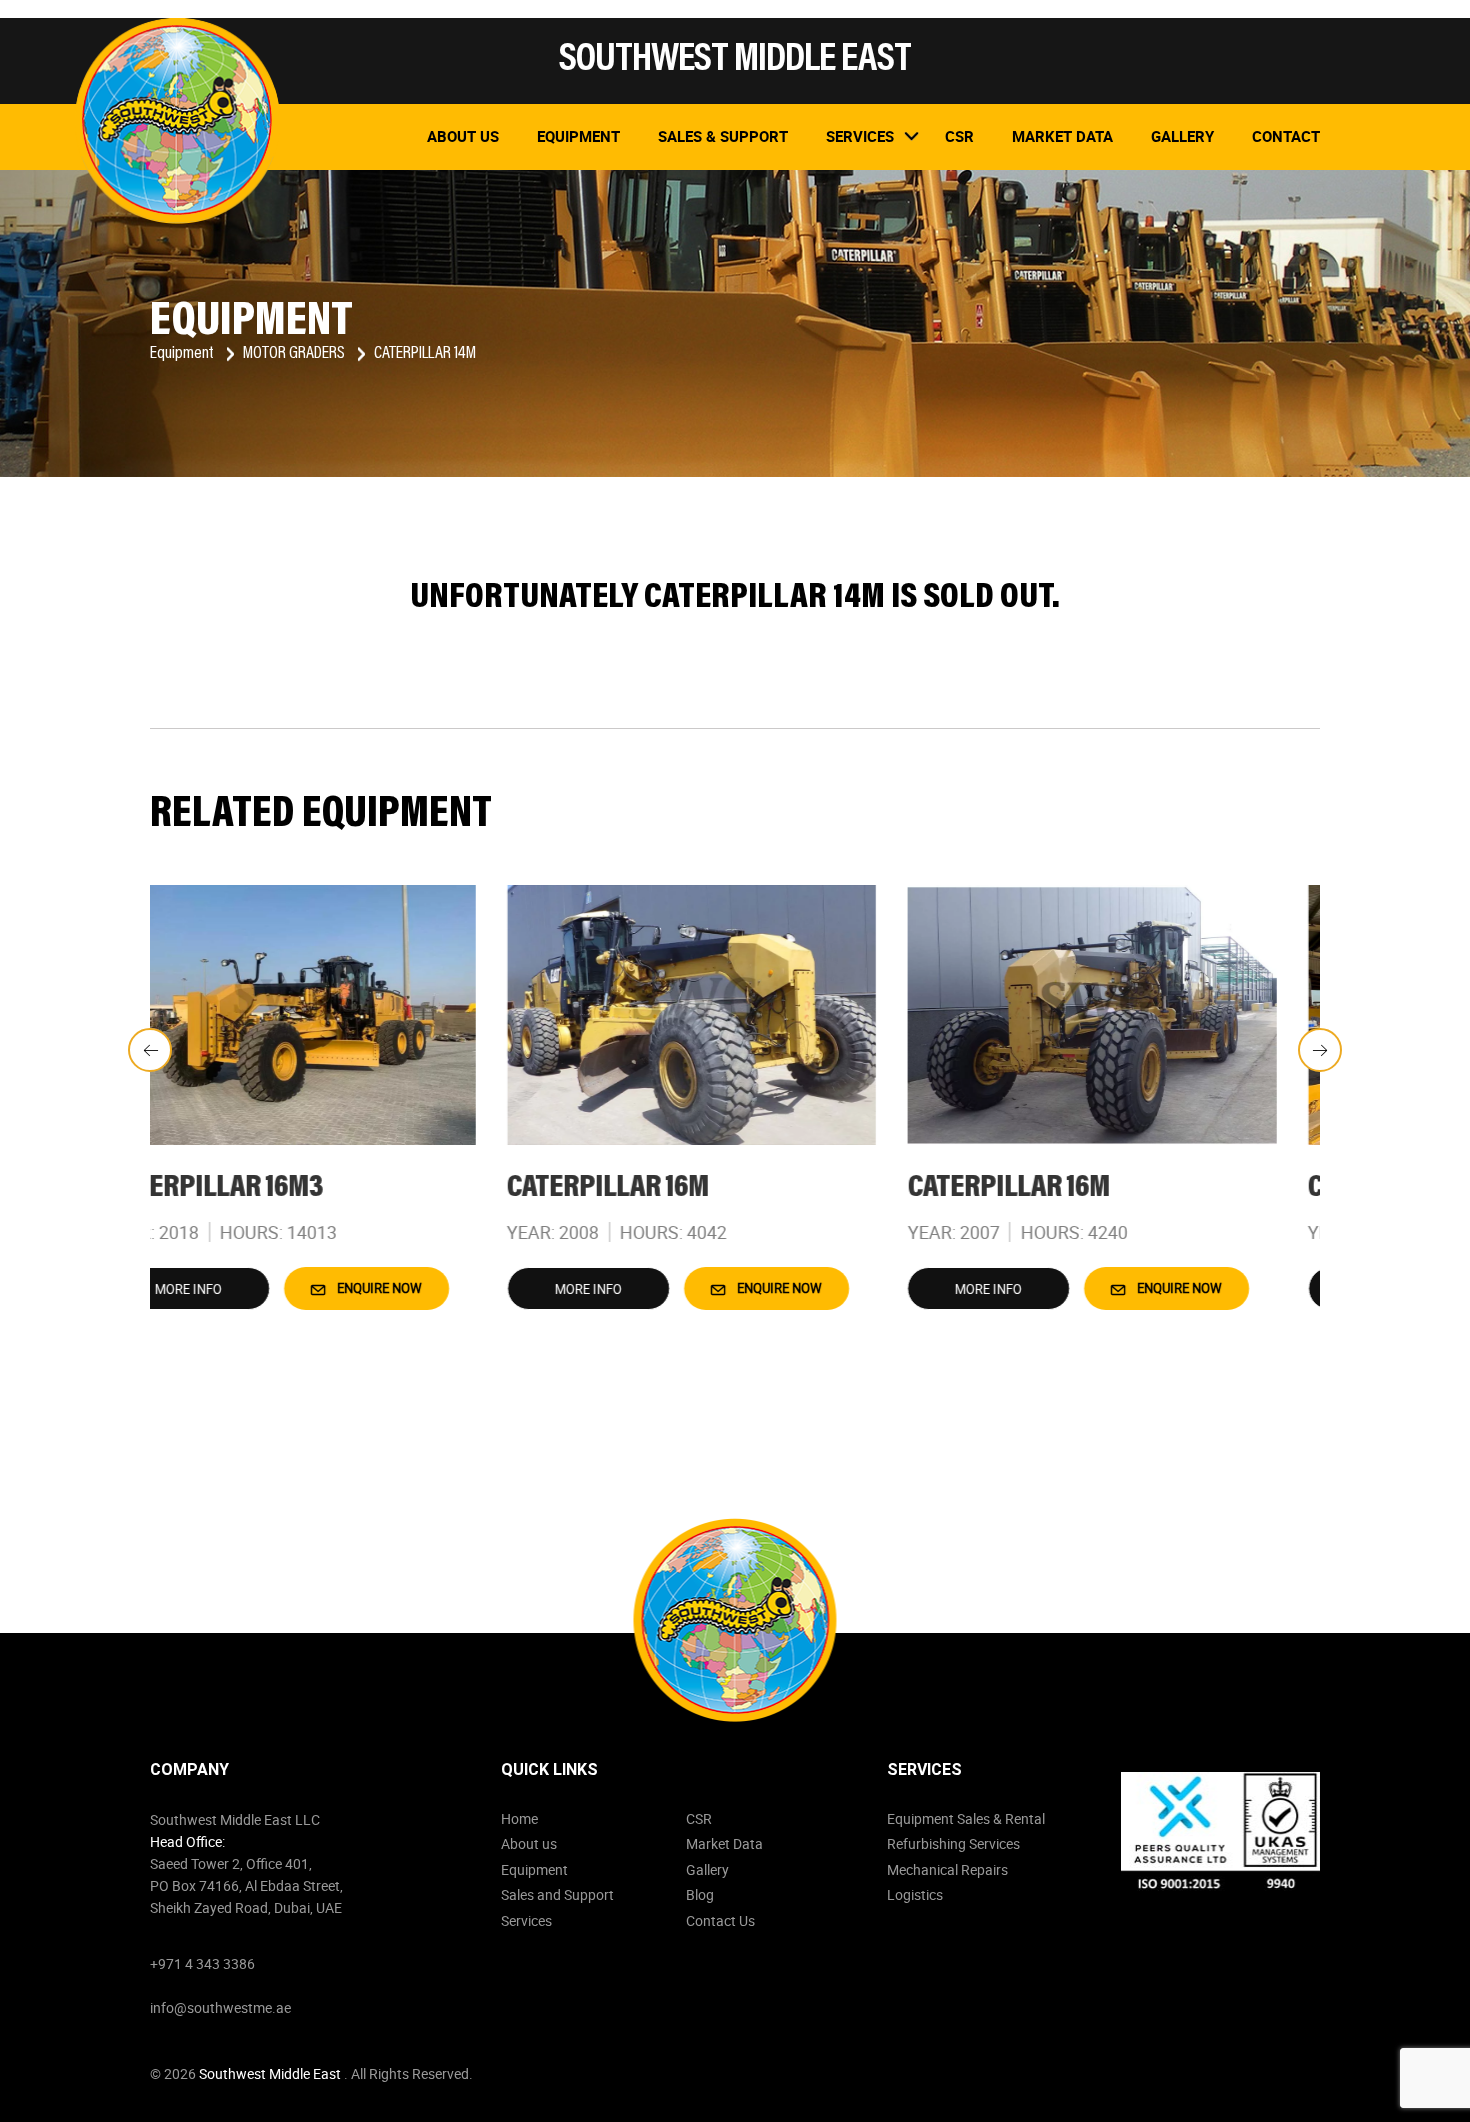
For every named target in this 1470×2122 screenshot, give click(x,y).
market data (1062, 136)
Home (519, 1818)
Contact (1286, 136)
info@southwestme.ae (220, 2007)
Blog (700, 1894)
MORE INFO (231, 1289)
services (860, 136)
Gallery (1182, 136)
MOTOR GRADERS (295, 354)
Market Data (724, 1843)
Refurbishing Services (953, 1843)
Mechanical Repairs (947, 1869)
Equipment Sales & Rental (966, 1818)
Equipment (578, 136)
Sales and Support (557, 1894)
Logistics (915, 1894)
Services (526, 1920)
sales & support (723, 136)
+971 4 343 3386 (202, 1963)
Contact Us (720, 1920)
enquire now (421, 1288)
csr (959, 136)
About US (463, 136)
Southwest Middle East (271, 2073)
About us (529, 1843)
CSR (699, 1818)
